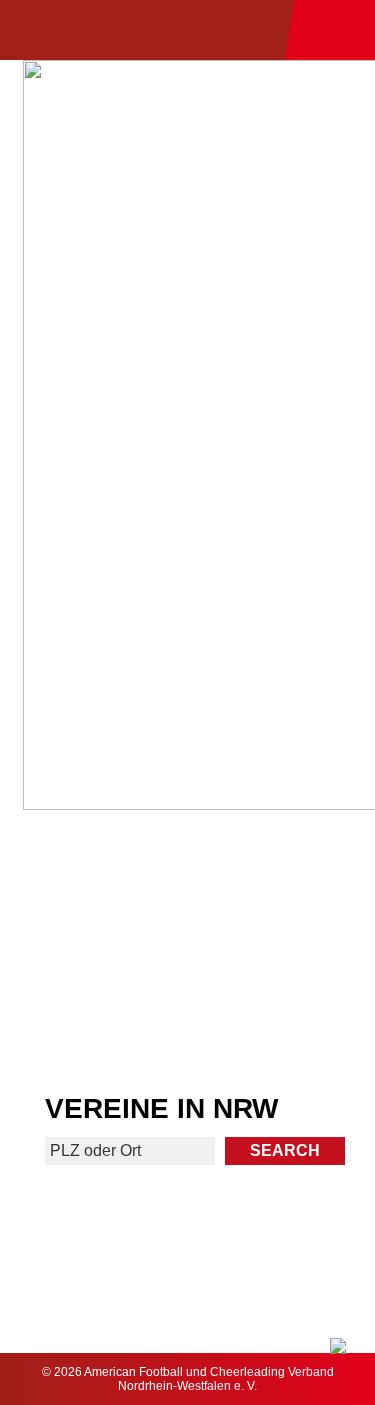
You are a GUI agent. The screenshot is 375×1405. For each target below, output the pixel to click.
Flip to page (282, 875)
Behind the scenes (282, 1026)
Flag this (92, 1026)
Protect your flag (92, 950)
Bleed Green (283, 950)
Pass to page (92, 883)
